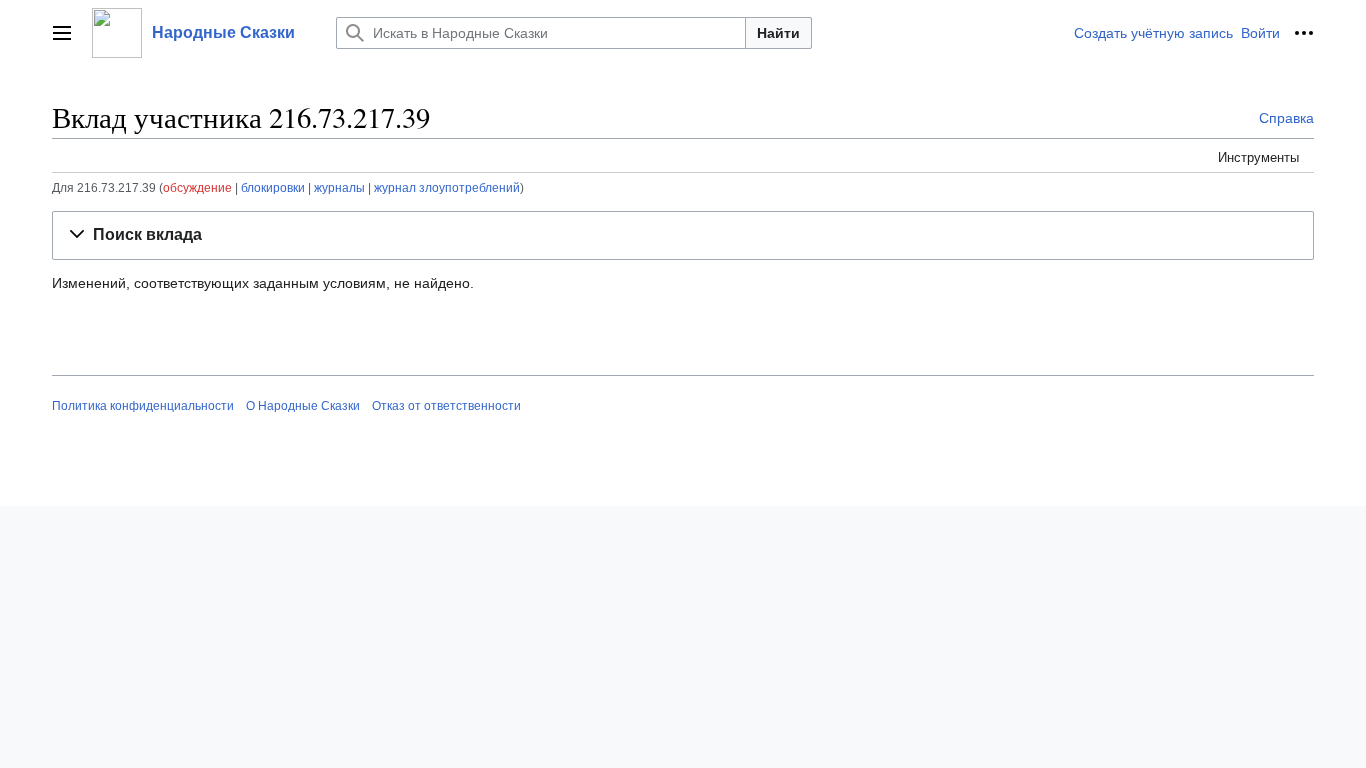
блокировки (273, 187)
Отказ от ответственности (446, 406)
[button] (62, 33)
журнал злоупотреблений (447, 187)
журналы (339, 187)
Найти (778, 33)
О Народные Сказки (303, 406)
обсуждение (197, 187)
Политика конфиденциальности (143, 406)
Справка (1286, 118)
